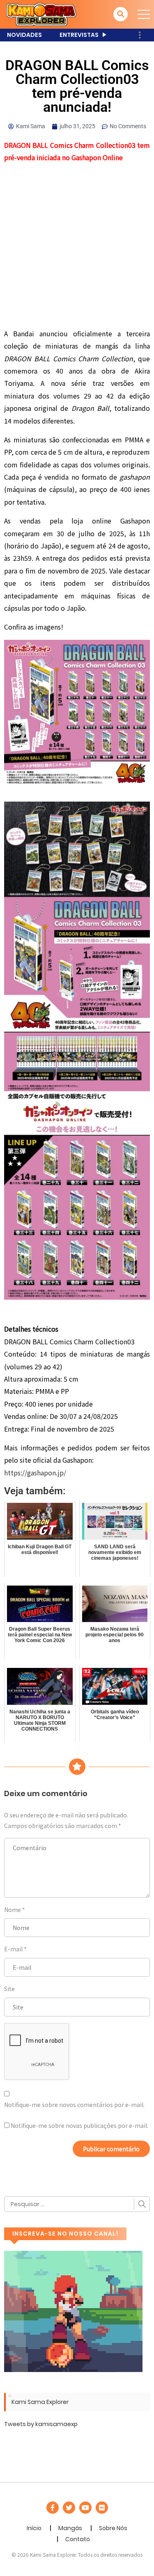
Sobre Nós (113, 2528)
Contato (78, 2539)
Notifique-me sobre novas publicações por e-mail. (79, 2125)
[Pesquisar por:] (77, 2204)
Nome (13, 1910)
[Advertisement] (77, 247)
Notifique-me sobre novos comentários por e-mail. (74, 2105)
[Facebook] (53, 2508)
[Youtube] (85, 2508)
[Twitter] (69, 2508)
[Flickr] (102, 2508)
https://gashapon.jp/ (35, 1473)
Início (34, 2528)
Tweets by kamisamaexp (41, 2424)
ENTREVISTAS (79, 35)
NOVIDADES (24, 35)
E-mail (13, 1949)
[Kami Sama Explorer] (41, 14)
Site (9, 1989)
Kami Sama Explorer (40, 2402)
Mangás (70, 2528)
